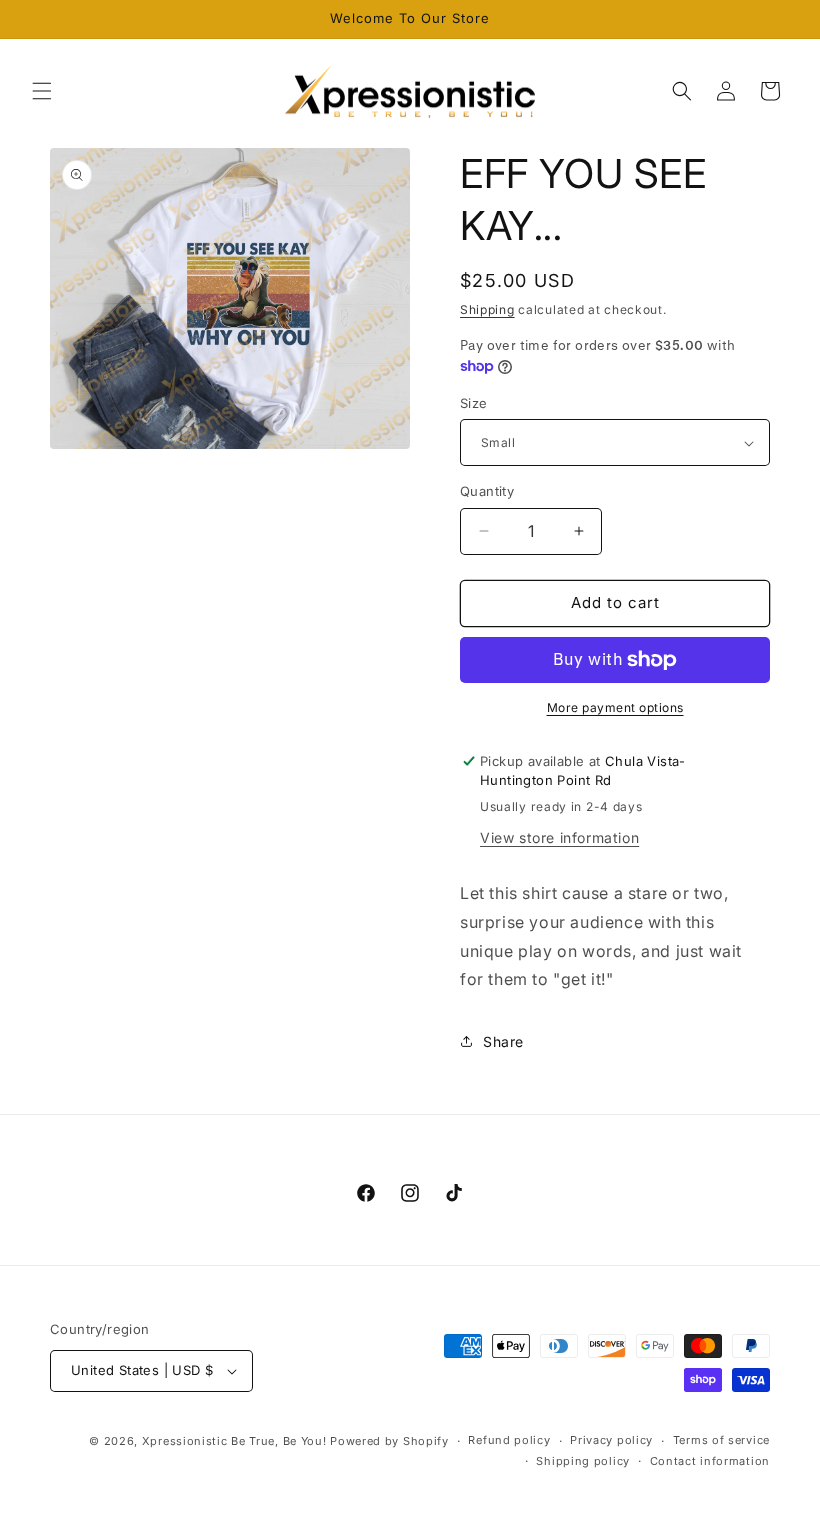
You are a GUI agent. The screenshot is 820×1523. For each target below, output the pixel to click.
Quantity (487, 491)
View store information (559, 837)
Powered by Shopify (389, 1441)
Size (474, 403)
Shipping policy (583, 1461)
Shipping (487, 309)
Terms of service (721, 1440)
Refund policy (509, 1440)
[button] (42, 91)
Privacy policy (611, 1440)
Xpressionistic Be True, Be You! (234, 1441)
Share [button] (503, 1041)
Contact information (710, 1461)
